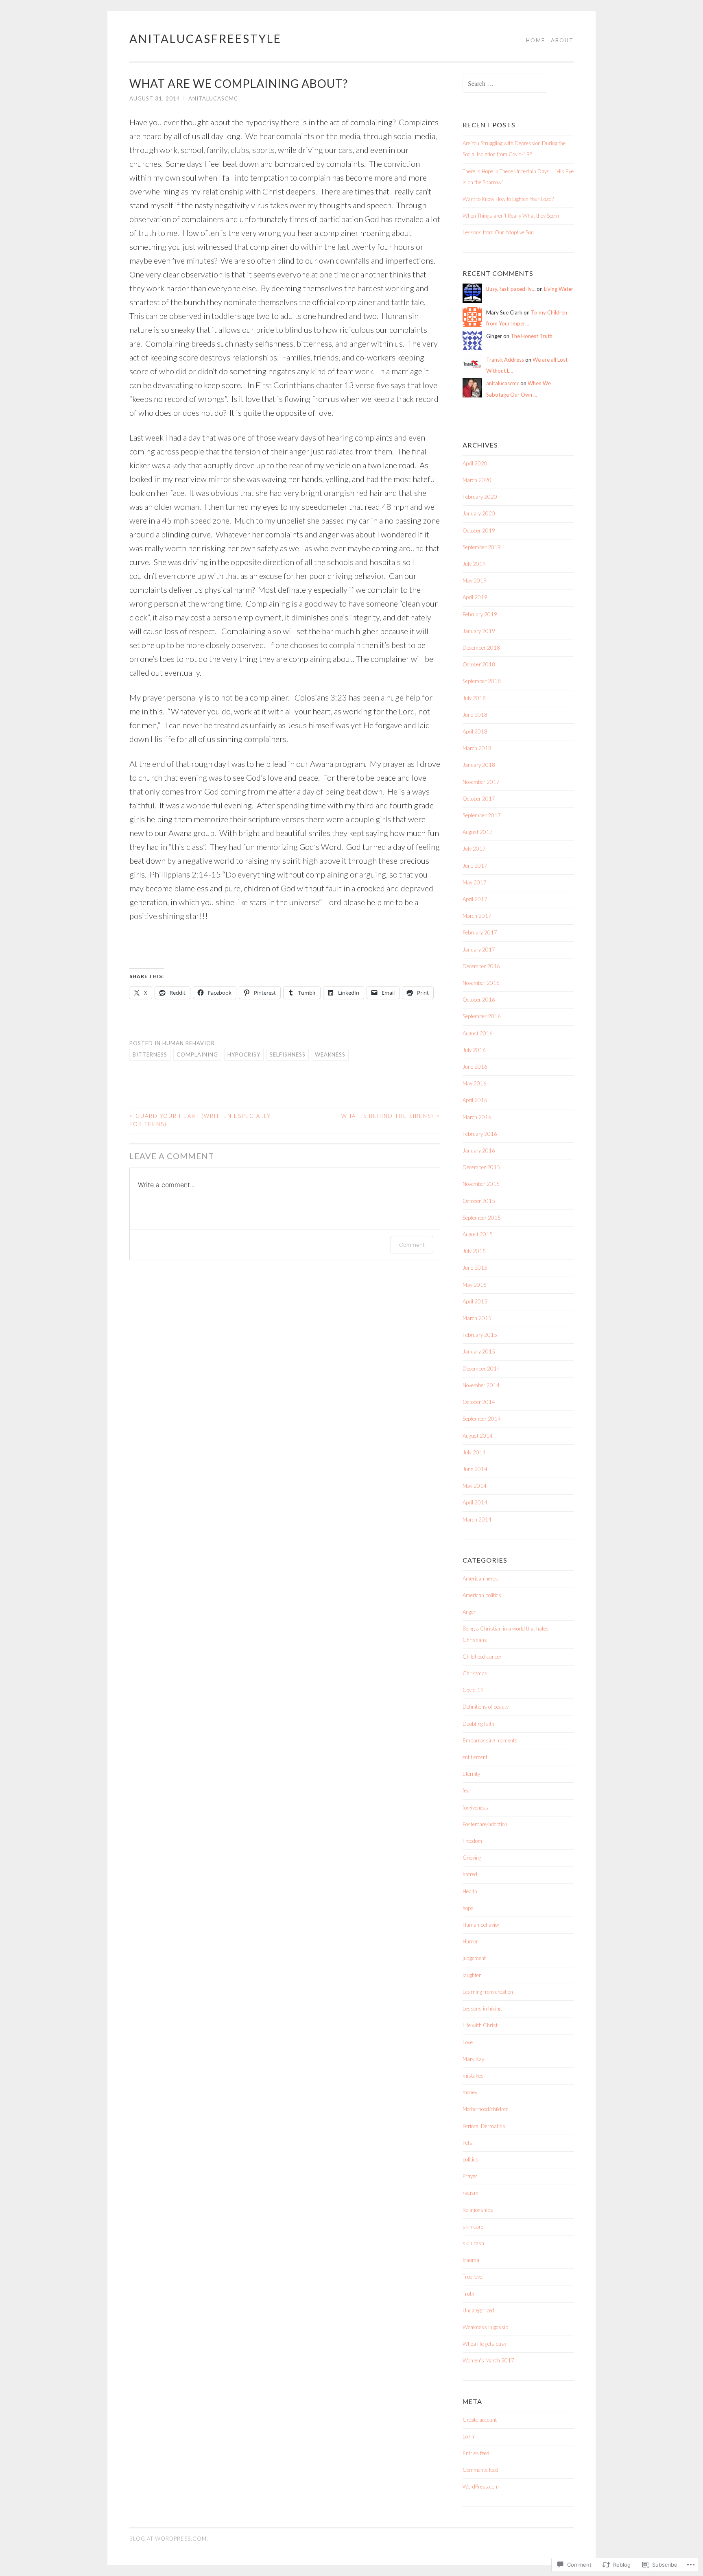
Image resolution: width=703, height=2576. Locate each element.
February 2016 (480, 1134)
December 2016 (481, 966)
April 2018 (475, 731)
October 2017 (479, 799)
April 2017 (475, 899)
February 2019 (480, 614)
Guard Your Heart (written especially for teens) (200, 1120)
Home (536, 40)
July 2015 (474, 1251)
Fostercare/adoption (485, 1824)
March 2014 (477, 1519)
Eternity (471, 1774)
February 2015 (480, 1335)
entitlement (475, 1757)
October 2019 (479, 530)
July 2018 (474, 698)
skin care (473, 2227)
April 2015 (475, 1301)
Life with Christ (480, 2025)
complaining (197, 1054)
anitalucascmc (213, 98)
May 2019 (475, 581)
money (470, 2092)
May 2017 (475, 882)
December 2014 (481, 1369)
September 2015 (482, 1218)
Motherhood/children (486, 2109)
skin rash (473, 2243)
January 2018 (479, 765)
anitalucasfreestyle (205, 39)
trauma (471, 2260)
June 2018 (475, 715)
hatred (470, 1874)
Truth (468, 2294)
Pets (467, 2143)
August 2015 (478, 1234)
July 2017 (474, 849)
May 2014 (475, 1486)
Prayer (470, 2176)
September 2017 (482, 815)
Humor (470, 1941)
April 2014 (475, 1502)
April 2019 (475, 597)
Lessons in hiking (482, 2008)
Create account (480, 2420)
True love (472, 2277)
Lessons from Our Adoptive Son (498, 232)
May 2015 (475, 1285)
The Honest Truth (532, 336)
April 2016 (475, 1100)
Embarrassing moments (490, 1740)
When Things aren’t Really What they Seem (511, 216)
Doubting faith (478, 1724)
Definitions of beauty (486, 1707)
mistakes (473, 2076)
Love (468, 2042)
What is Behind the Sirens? (391, 1116)
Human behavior (189, 1043)
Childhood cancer (482, 1657)
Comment (412, 1245)
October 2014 (479, 1402)
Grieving (472, 1858)
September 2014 (482, 1419)
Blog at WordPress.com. (169, 2539)
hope (468, 1908)
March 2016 (477, 1117)
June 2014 (475, 1469)
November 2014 (481, 1385)
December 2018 (481, 648)
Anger (469, 1612)
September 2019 (482, 547)
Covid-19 (473, 1690)
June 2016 (475, 1067)
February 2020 (480, 497)
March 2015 (477, 1318)
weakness (330, 1054)
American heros (480, 1578)
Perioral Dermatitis (484, 2126)
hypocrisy (244, 1054)
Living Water (559, 289)
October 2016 (479, 1000)
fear (467, 1790)
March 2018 (477, 748)
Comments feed (480, 2470)
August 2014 (478, 1436)
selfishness (288, 1054)
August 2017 (478, 832)
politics (470, 2159)
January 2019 (479, 631)
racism (470, 2193)
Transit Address (505, 360)
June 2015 (475, 1268)
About (562, 40)
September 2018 (482, 681)
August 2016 (478, 1033)
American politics (482, 1595)
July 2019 (474, 564)
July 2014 (474, 1452)
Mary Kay (473, 2059)
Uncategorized (478, 2310)
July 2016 (474, 1050)
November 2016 (481, 983)
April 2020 (475, 463)
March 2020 (477, 480)
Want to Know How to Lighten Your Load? (508, 199)
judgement (474, 1958)
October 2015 (479, 1201)
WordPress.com (481, 2486)
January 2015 (479, 1351)
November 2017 (481, 782)
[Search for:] (505, 84)
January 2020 (479, 513)
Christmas (475, 1673)
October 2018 (479, 664)
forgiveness (475, 1808)
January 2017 (479, 950)
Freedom (472, 1841)
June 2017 (475, 866)
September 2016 (482, 1016)
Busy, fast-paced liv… (511, 289)
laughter (472, 1975)
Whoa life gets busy (485, 2344)
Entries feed (476, 2453)
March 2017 (477, 916)
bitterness (150, 1054)
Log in (469, 2436)
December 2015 (481, 1167)
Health (470, 1891)
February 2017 (480, 932)
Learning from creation (488, 1992)
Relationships (478, 2210)
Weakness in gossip (485, 2327)
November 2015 (481, 1184)
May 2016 (475, 1083)
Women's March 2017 (488, 2360)
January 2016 (479, 1150)
